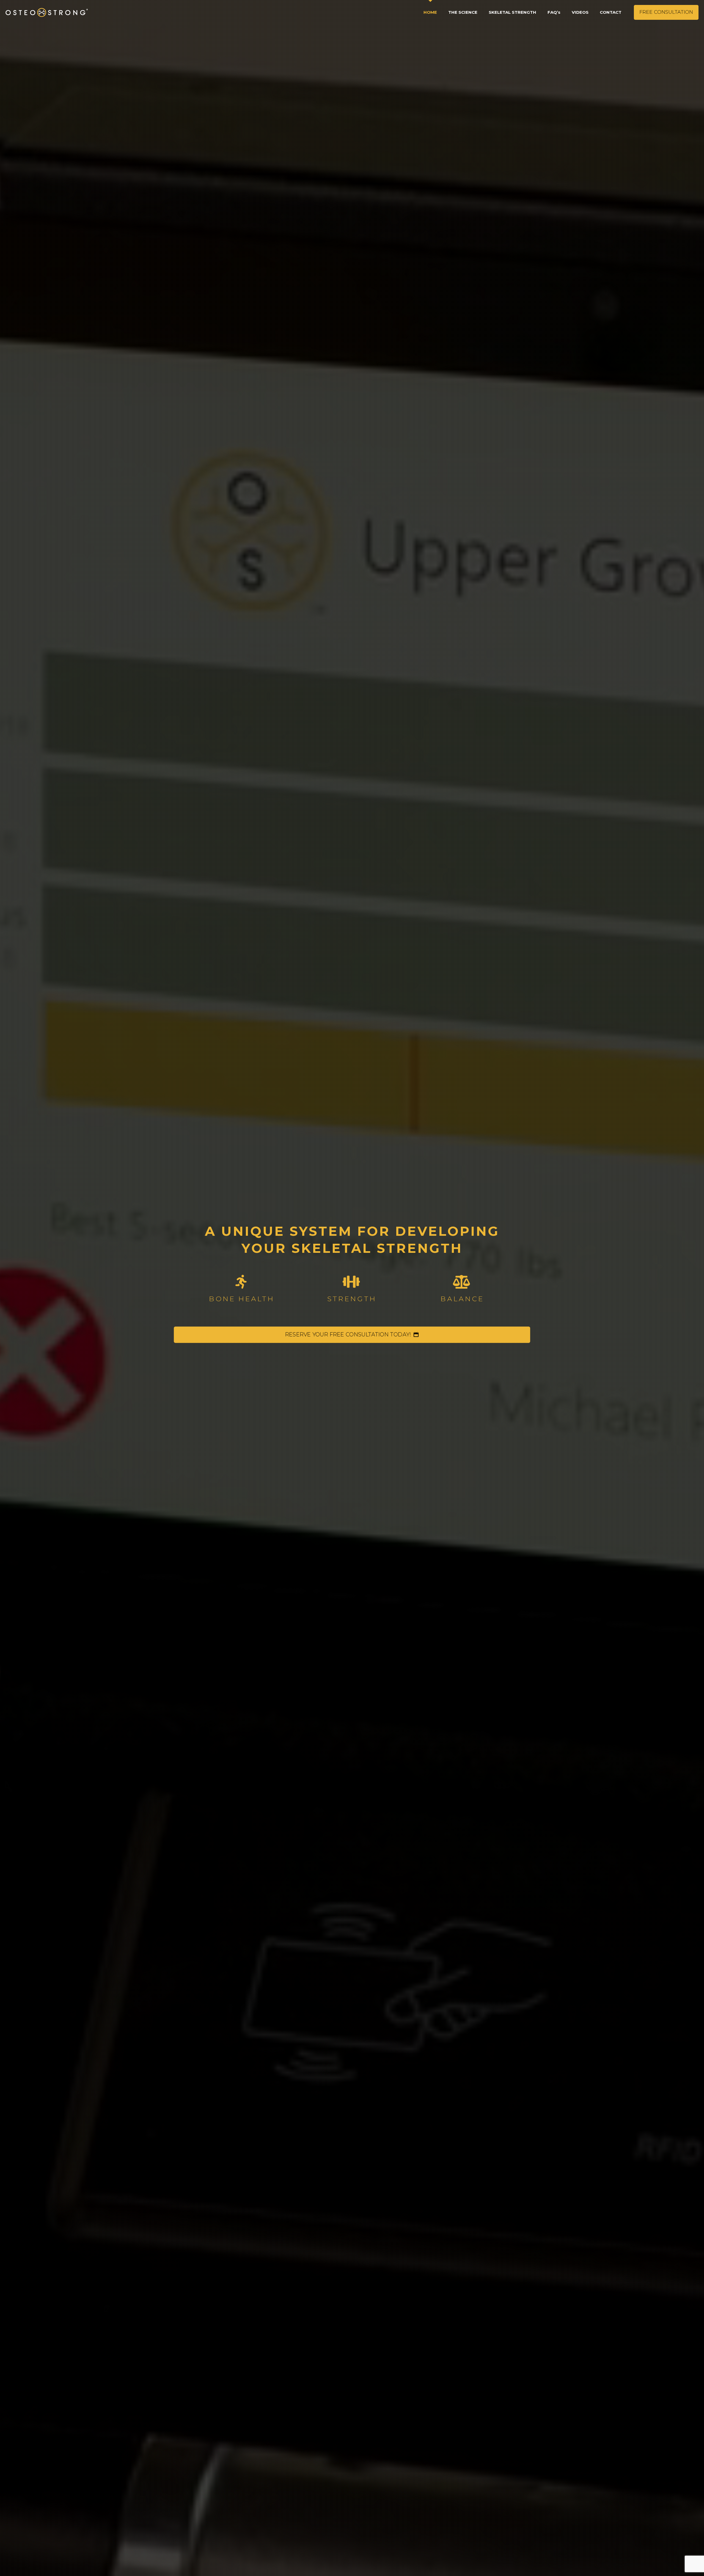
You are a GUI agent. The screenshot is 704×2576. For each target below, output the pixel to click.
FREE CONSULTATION (666, 12)
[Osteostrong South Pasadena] (47, 12)
